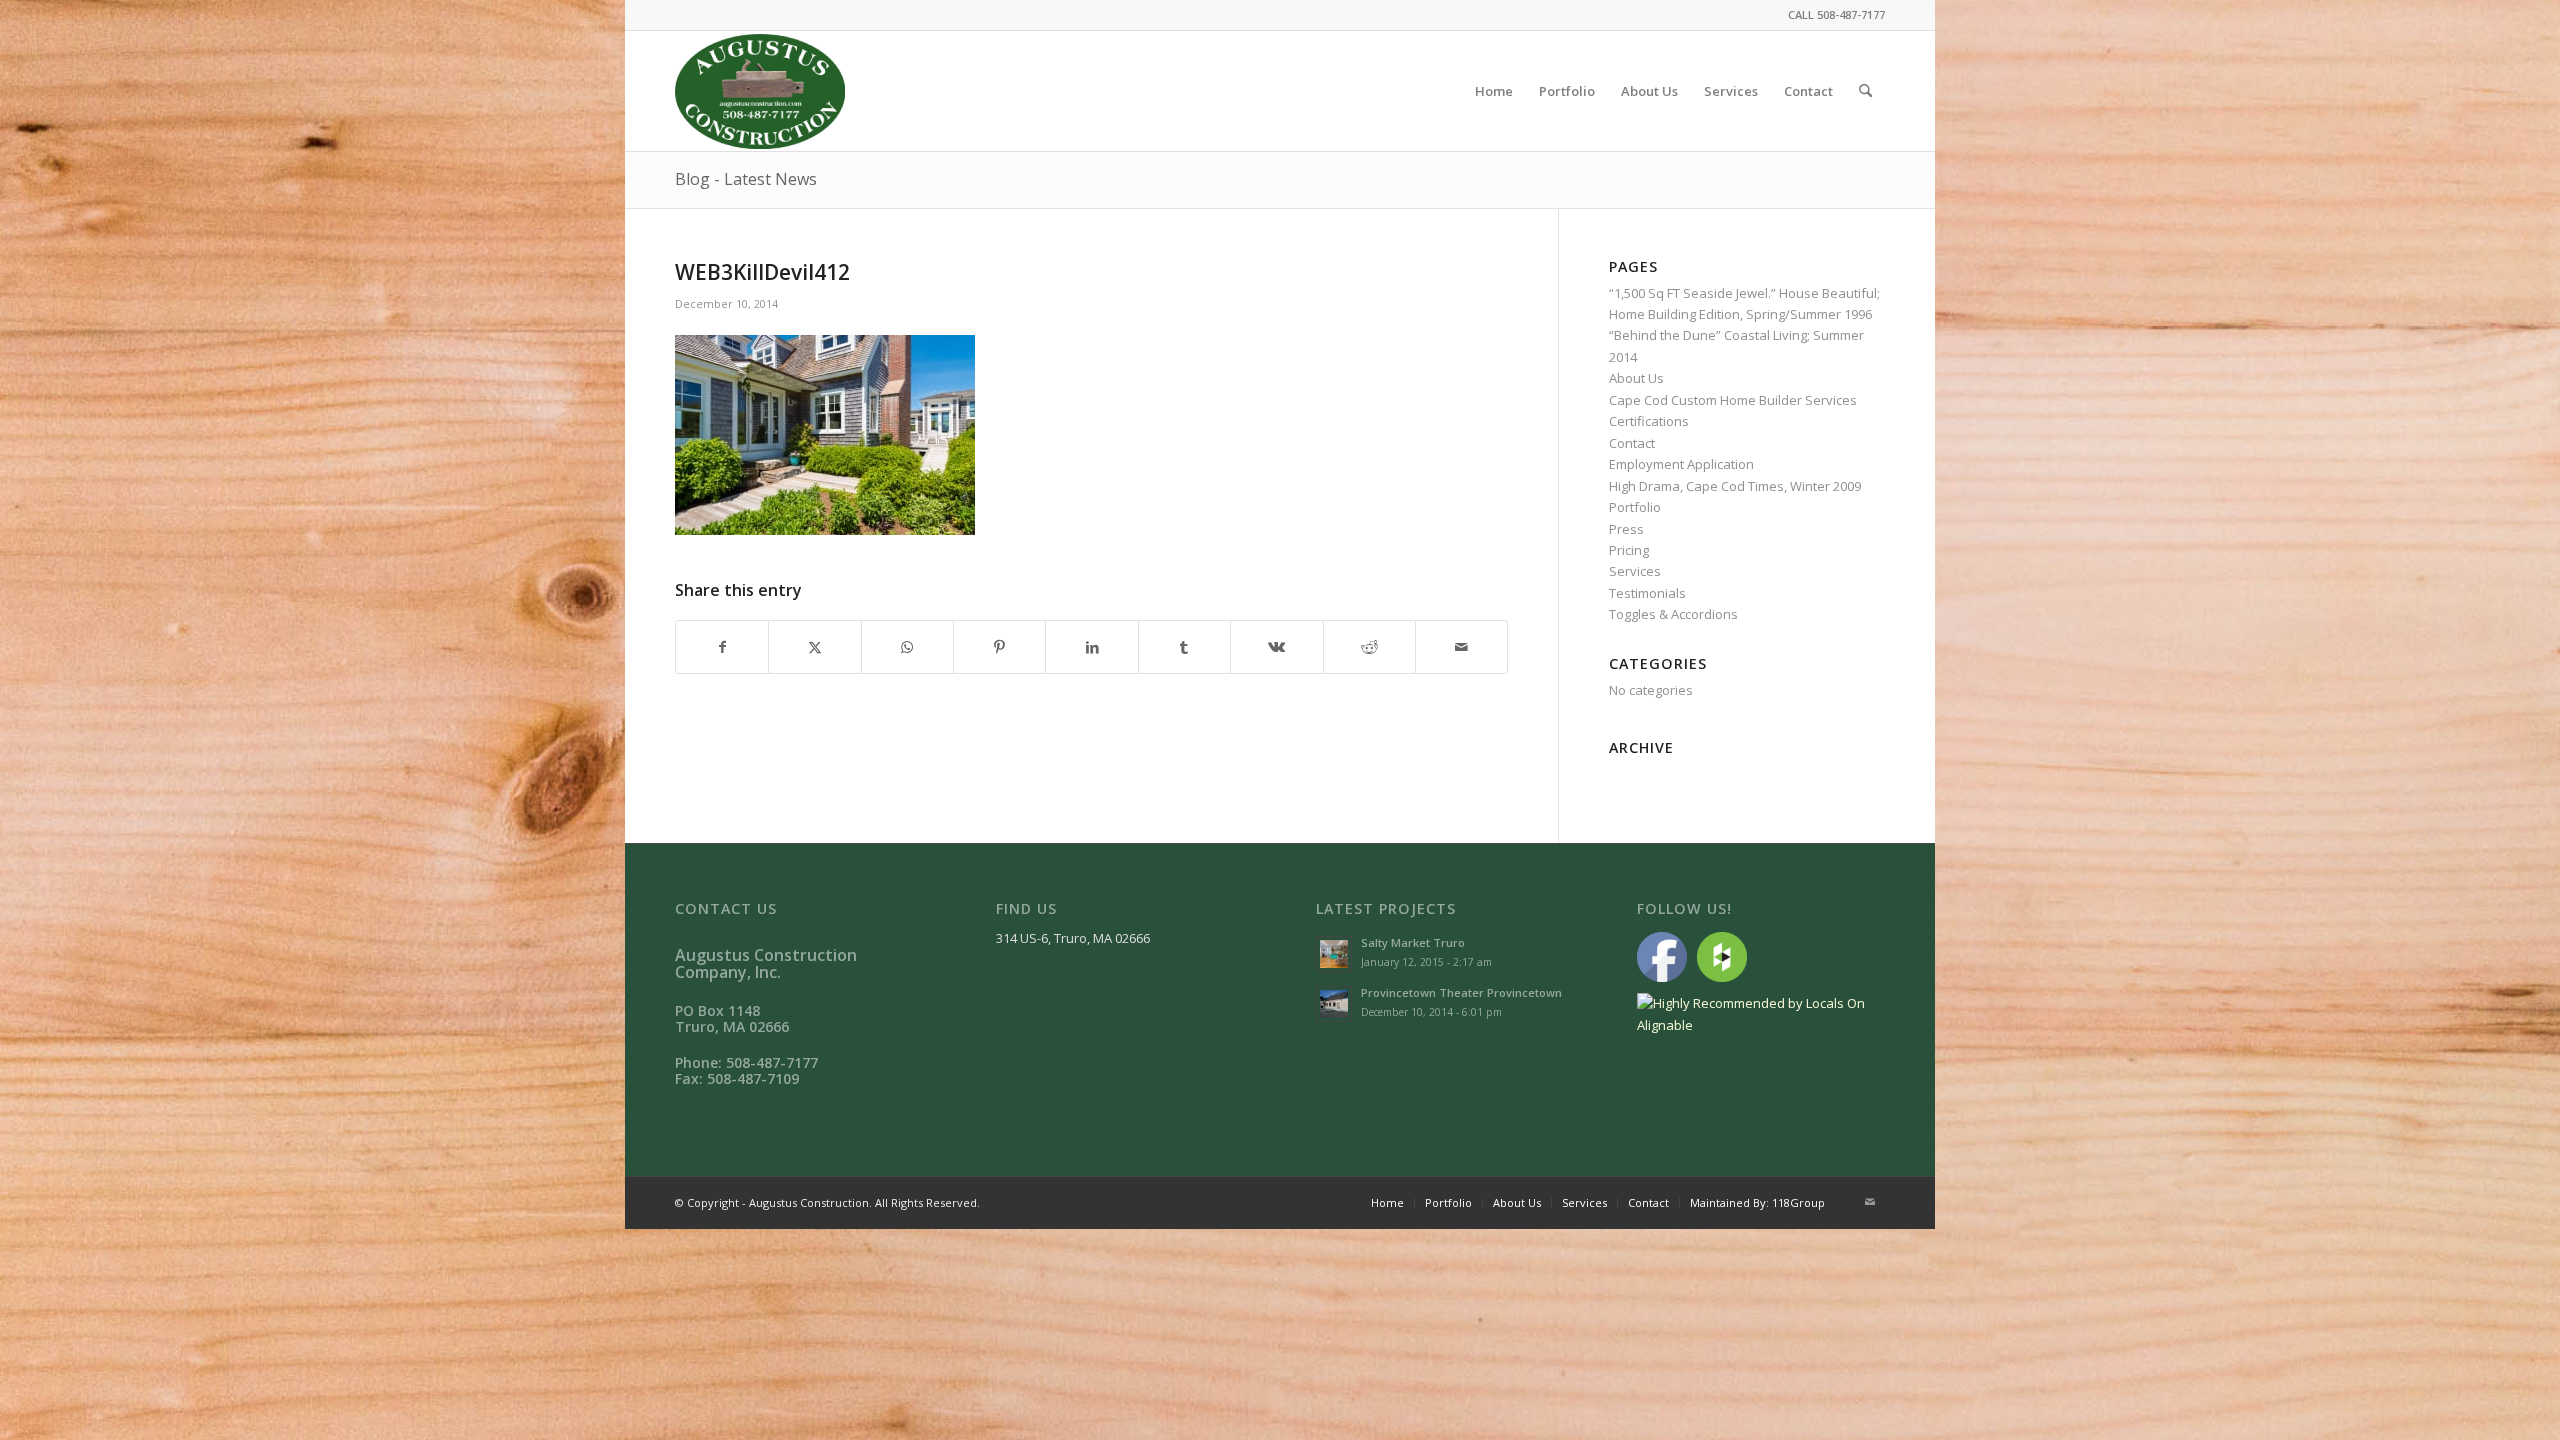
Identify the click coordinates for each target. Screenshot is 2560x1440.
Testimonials (1647, 593)
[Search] (1865, 91)
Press (1626, 529)
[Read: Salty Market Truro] (1334, 954)
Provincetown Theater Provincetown (1461, 992)
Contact (1632, 443)
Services (1635, 571)
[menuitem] (1494, 91)
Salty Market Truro (1413, 942)
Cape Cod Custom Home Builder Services (1733, 400)
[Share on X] (814, 647)
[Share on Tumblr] (1184, 647)
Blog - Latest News (746, 179)
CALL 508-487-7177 (1836, 14)
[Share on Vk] (1276, 647)
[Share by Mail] (1461, 647)
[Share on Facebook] (722, 647)
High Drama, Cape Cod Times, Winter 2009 (1735, 486)
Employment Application (1681, 464)
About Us (1636, 378)
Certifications (1649, 421)
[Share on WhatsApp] (907, 647)
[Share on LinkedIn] (1091, 647)
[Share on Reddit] (1369, 647)
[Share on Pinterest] (999, 647)
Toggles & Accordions (1673, 614)
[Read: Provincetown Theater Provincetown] (1334, 1004)
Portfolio (1635, 507)
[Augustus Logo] (760, 91)
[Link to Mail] (1870, 1202)
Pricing (1629, 550)
